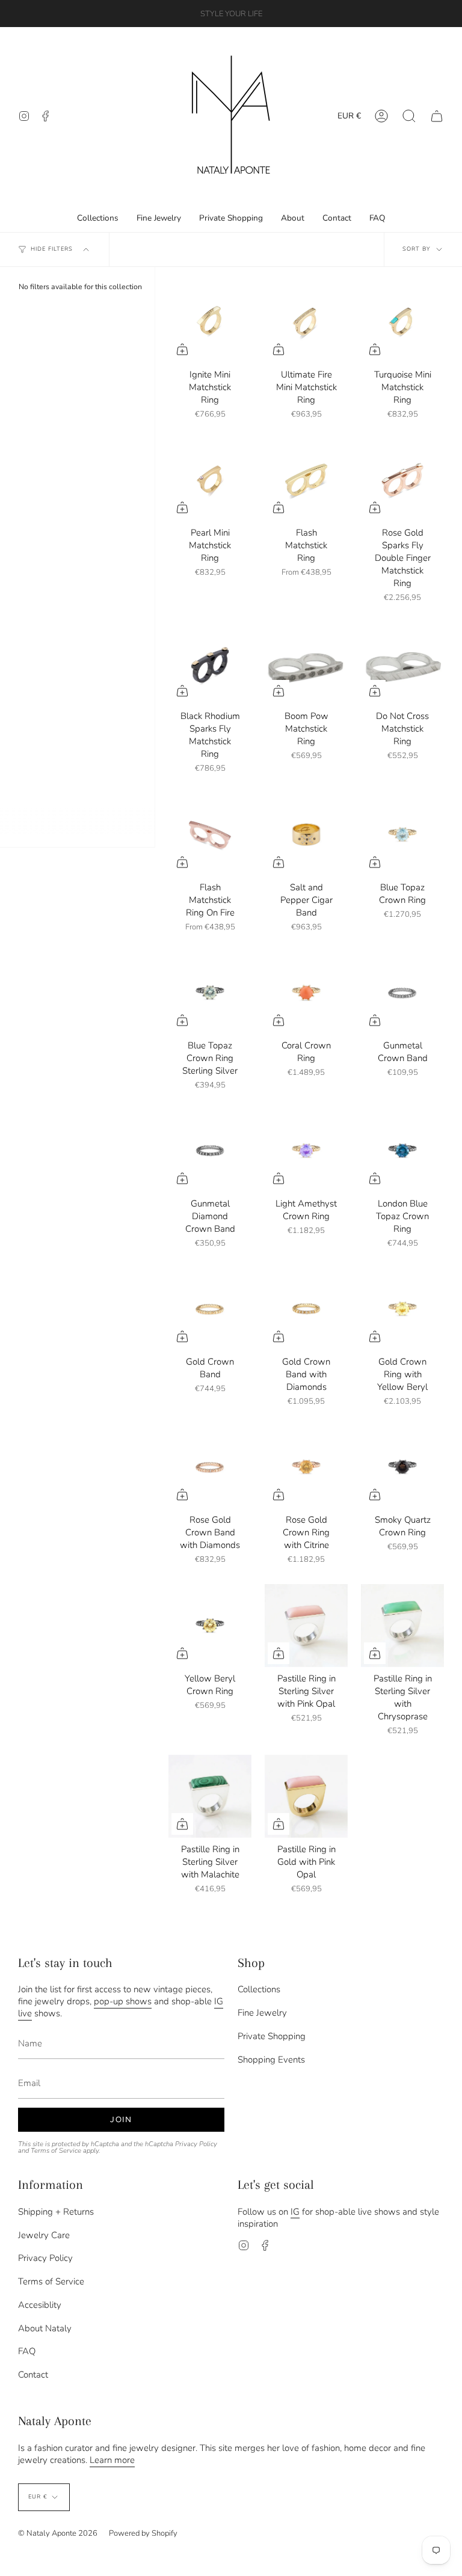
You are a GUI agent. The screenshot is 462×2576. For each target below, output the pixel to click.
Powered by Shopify (143, 2533)
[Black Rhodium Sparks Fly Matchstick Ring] (210, 663)
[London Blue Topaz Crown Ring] (402, 1151)
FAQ (27, 2351)
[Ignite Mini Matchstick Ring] (210, 322)
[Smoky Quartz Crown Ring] (402, 1467)
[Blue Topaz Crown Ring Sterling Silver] (210, 993)
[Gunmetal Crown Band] (402, 993)
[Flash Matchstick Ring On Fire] (210, 834)
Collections (259, 1989)
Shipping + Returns (56, 2212)
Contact (33, 2375)
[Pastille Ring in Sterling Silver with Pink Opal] (306, 1626)
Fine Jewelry (262, 2013)
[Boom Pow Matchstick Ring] (306, 663)
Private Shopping (272, 2036)
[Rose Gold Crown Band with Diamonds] (210, 1467)
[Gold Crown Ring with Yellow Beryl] (402, 1309)
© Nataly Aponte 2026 (58, 2533)
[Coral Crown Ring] (306, 993)
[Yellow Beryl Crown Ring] (210, 1626)
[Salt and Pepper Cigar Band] (306, 834)
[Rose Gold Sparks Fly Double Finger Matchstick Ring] (402, 480)
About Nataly (45, 2328)
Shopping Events (271, 2060)
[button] (409, 116)
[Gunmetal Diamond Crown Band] (210, 1151)
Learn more (112, 2460)
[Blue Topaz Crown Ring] (402, 834)
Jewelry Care (44, 2235)
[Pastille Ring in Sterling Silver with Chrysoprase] (402, 1626)
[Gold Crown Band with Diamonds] (306, 1309)
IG (295, 2212)
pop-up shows (123, 2001)
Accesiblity (40, 2305)
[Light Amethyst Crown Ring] (306, 1151)
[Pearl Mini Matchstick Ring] (210, 480)
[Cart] (437, 116)
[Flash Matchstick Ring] (306, 480)
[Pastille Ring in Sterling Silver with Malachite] (210, 1796)
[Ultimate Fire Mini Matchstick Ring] (306, 322)
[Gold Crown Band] (210, 1309)
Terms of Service (56, 2151)
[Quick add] (182, 349)
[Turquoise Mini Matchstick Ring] (402, 322)
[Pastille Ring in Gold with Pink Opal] (306, 1796)
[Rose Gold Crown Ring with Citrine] (306, 1467)
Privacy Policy (196, 2144)
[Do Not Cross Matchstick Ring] (402, 663)
